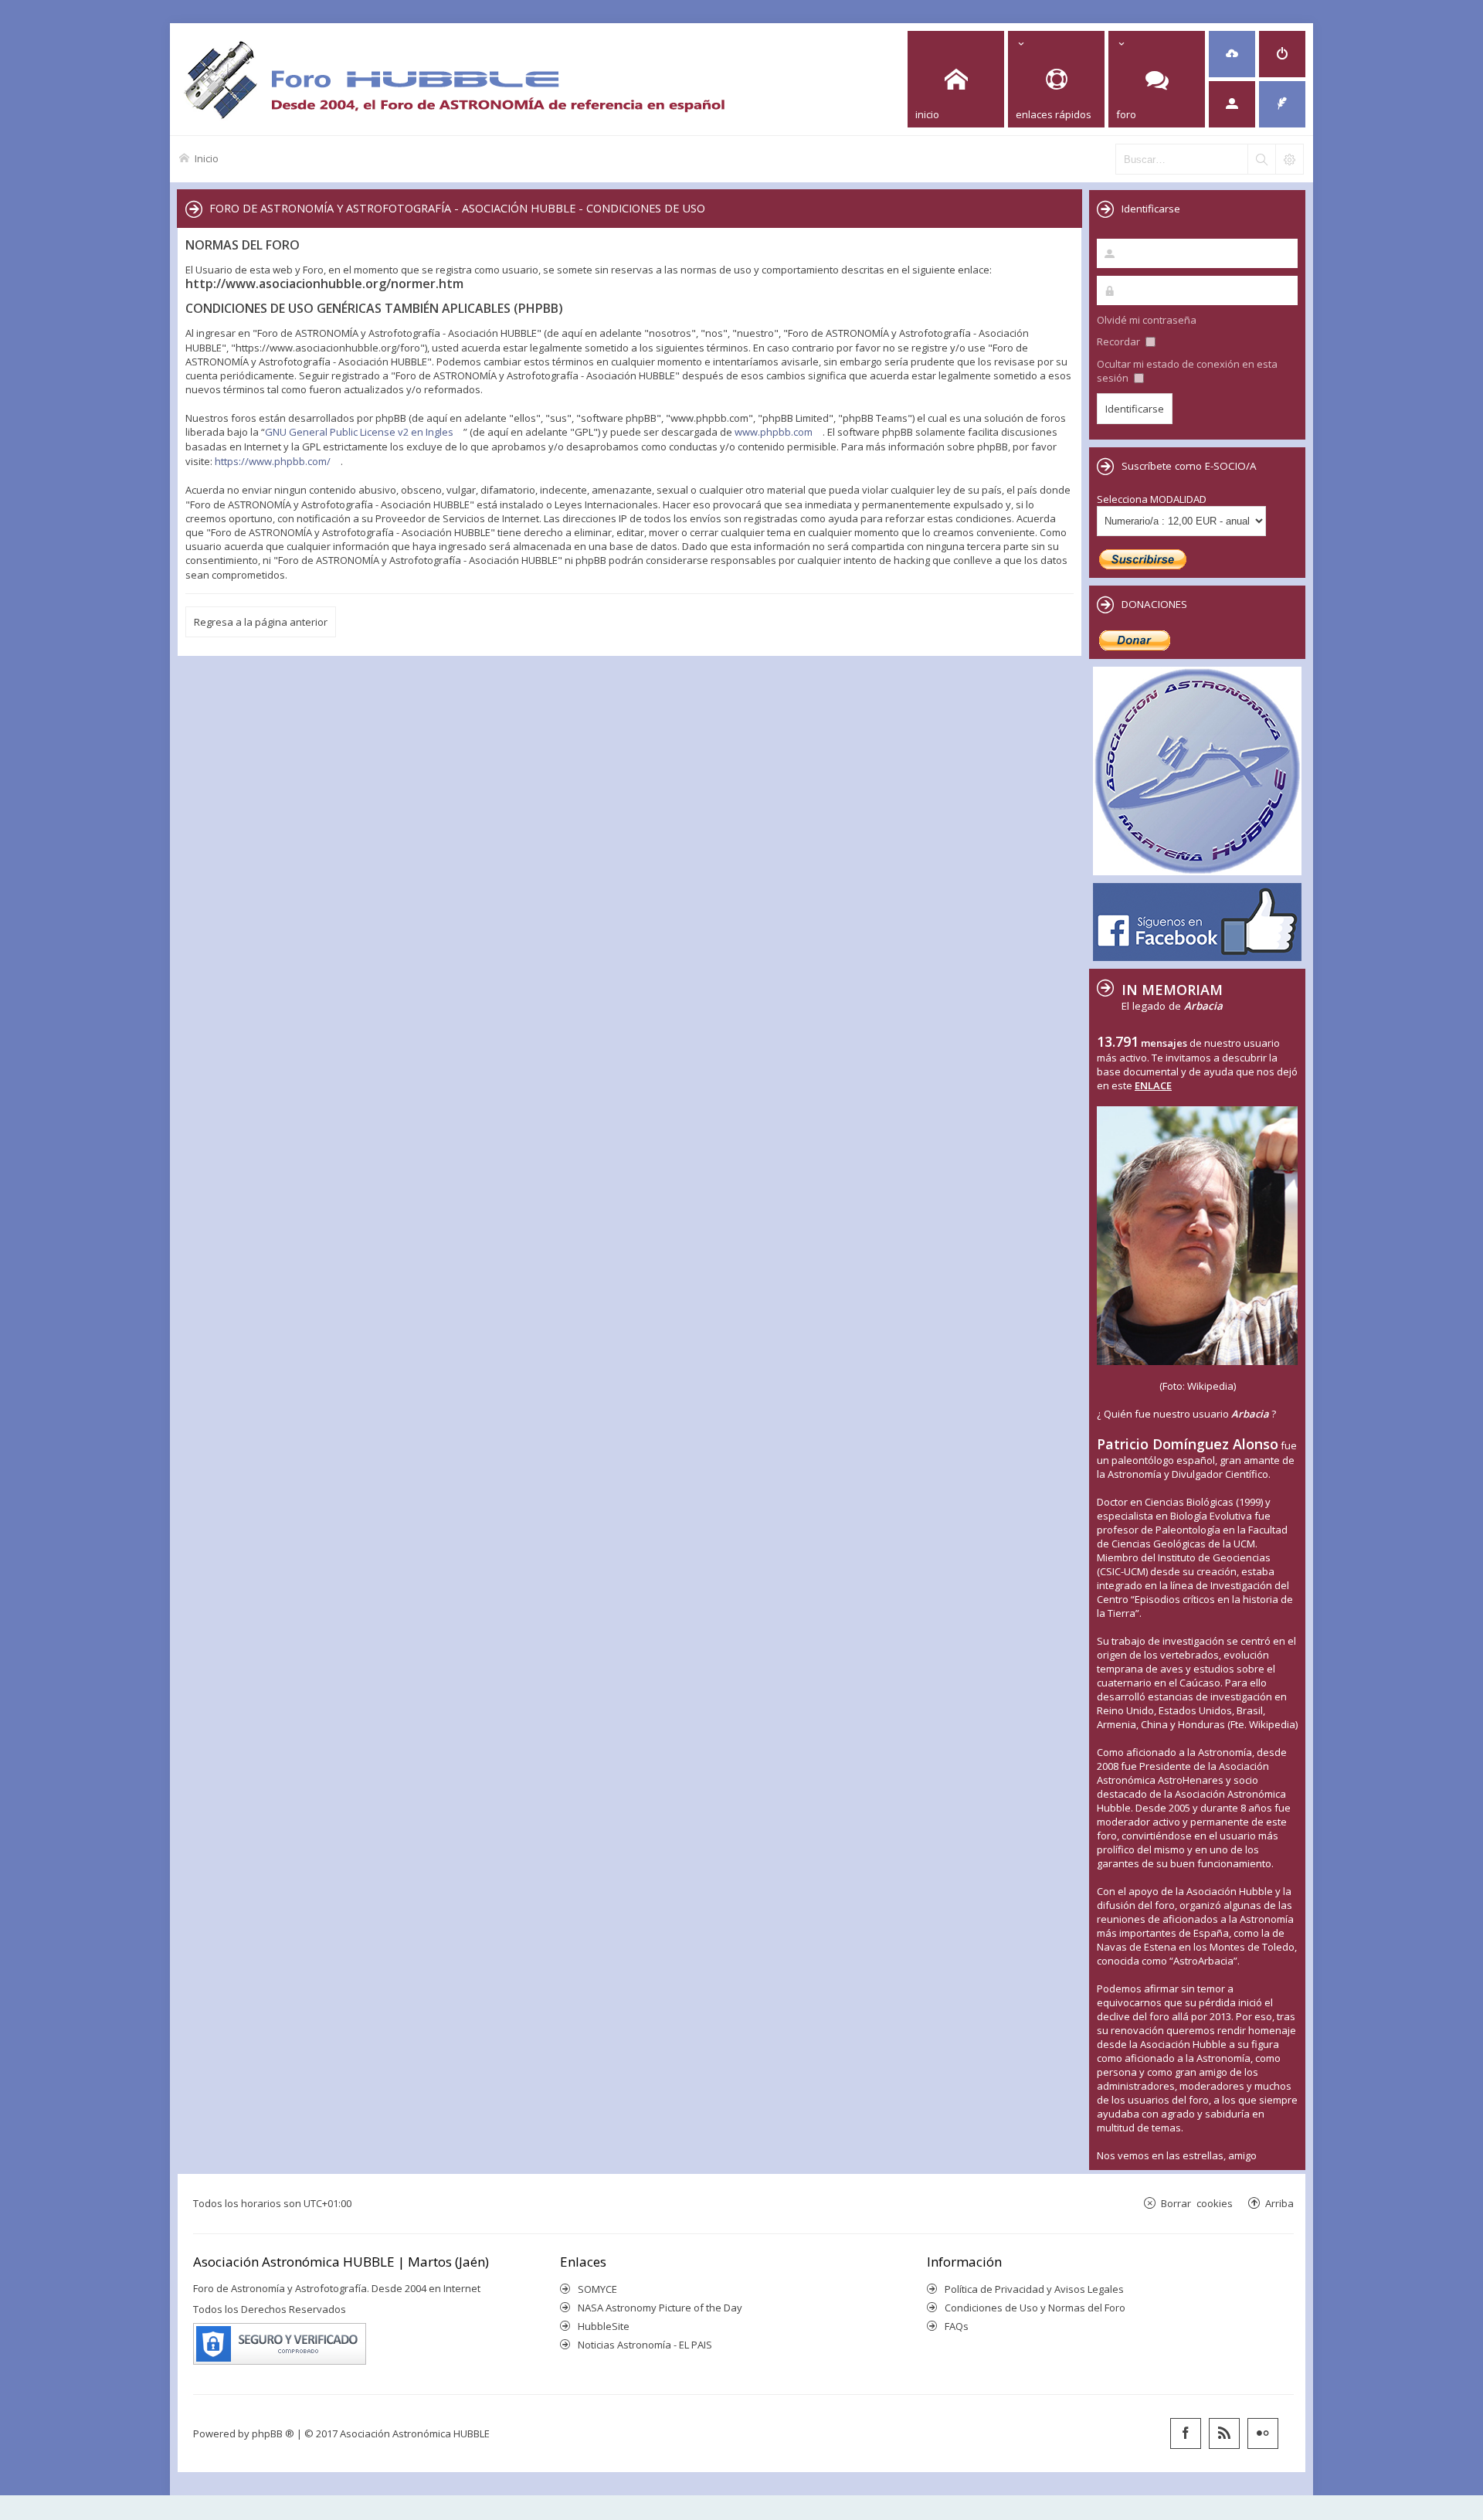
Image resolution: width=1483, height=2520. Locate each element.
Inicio (207, 158)
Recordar (1120, 341)
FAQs (957, 2326)
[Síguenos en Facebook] (1186, 2433)
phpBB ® (273, 2433)
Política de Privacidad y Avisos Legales (1034, 2289)
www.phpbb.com (774, 432)
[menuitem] (1232, 54)
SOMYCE (597, 2289)
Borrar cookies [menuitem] (1197, 2203)
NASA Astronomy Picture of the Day (660, 2308)
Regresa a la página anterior (261, 622)
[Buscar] (1261, 159)
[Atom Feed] (1224, 2433)
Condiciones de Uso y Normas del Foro (1035, 2308)
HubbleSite (604, 2326)
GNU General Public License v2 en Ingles (359, 432)
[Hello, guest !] (1232, 104)
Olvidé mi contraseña (1147, 320)
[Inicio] (454, 79)
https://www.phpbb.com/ (273, 461)
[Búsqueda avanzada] (1289, 159)
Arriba (1279, 2203)
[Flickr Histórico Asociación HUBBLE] (1263, 2433)
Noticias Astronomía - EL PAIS (645, 2345)
